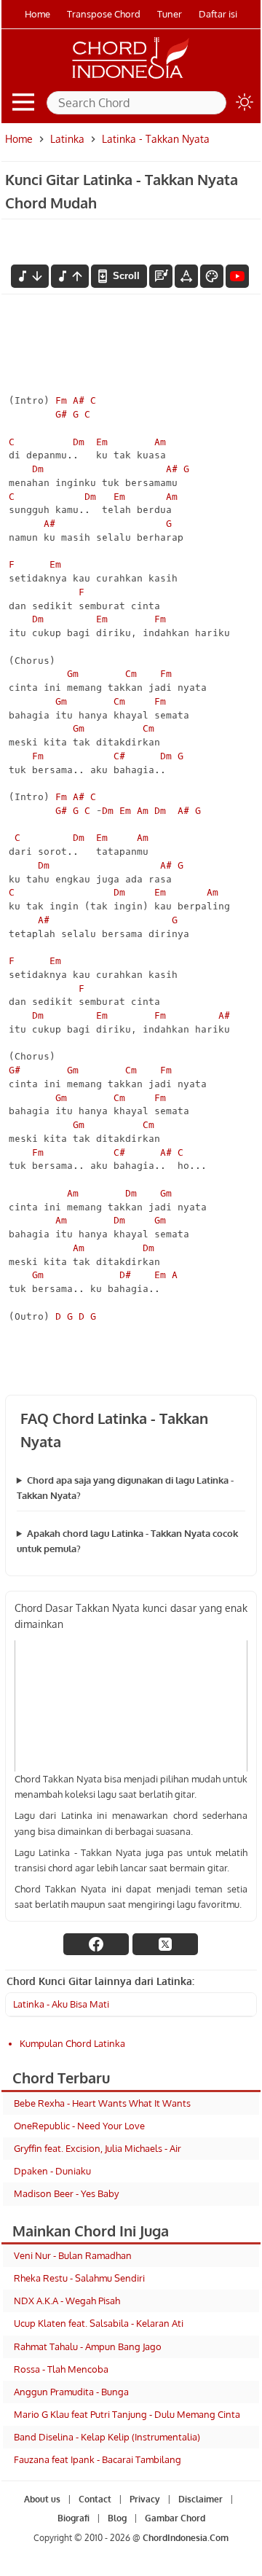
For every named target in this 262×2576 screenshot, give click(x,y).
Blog (116, 2519)
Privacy (144, 2499)
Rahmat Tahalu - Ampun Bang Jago (88, 2346)
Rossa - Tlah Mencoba (61, 2369)
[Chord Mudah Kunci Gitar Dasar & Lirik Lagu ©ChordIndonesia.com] (131, 79)
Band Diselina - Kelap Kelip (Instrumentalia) (107, 2437)
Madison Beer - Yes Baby (66, 2193)
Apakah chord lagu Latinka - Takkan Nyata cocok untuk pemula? (127, 1541)
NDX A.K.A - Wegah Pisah (67, 2301)
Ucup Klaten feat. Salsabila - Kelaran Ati (99, 2323)
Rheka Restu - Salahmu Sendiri (79, 2278)
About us (41, 2499)
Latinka (67, 139)
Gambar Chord (174, 2519)
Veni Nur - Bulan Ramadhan (73, 2255)
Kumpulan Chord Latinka (72, 2043)
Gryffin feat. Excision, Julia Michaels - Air (98, 2148)
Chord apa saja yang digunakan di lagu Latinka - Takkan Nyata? (125, 1488)
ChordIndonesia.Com (186, 2538)
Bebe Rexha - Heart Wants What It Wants (102, 2103)
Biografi (73, 2519)
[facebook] (96, 1944)
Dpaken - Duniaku (52, 2171)
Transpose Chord (104, 14)
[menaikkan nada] (70, 276)
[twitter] (165, 1944)
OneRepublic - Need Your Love (79, 2126)
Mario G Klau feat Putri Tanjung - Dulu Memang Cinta (127, 2414)
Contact (94, 2499)
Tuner (170, 14)
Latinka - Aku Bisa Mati (61, 2004)
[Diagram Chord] (161, 276)
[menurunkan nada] (30, 276)
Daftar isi (218, 14)
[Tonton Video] (237, 276)
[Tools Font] (186, 276)
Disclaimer (200, 2499)
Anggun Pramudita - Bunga (71, 2392)
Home (37, 14)
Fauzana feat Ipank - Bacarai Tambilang (98, 2459)
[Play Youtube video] (131, 1706)
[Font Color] (212, 276)
